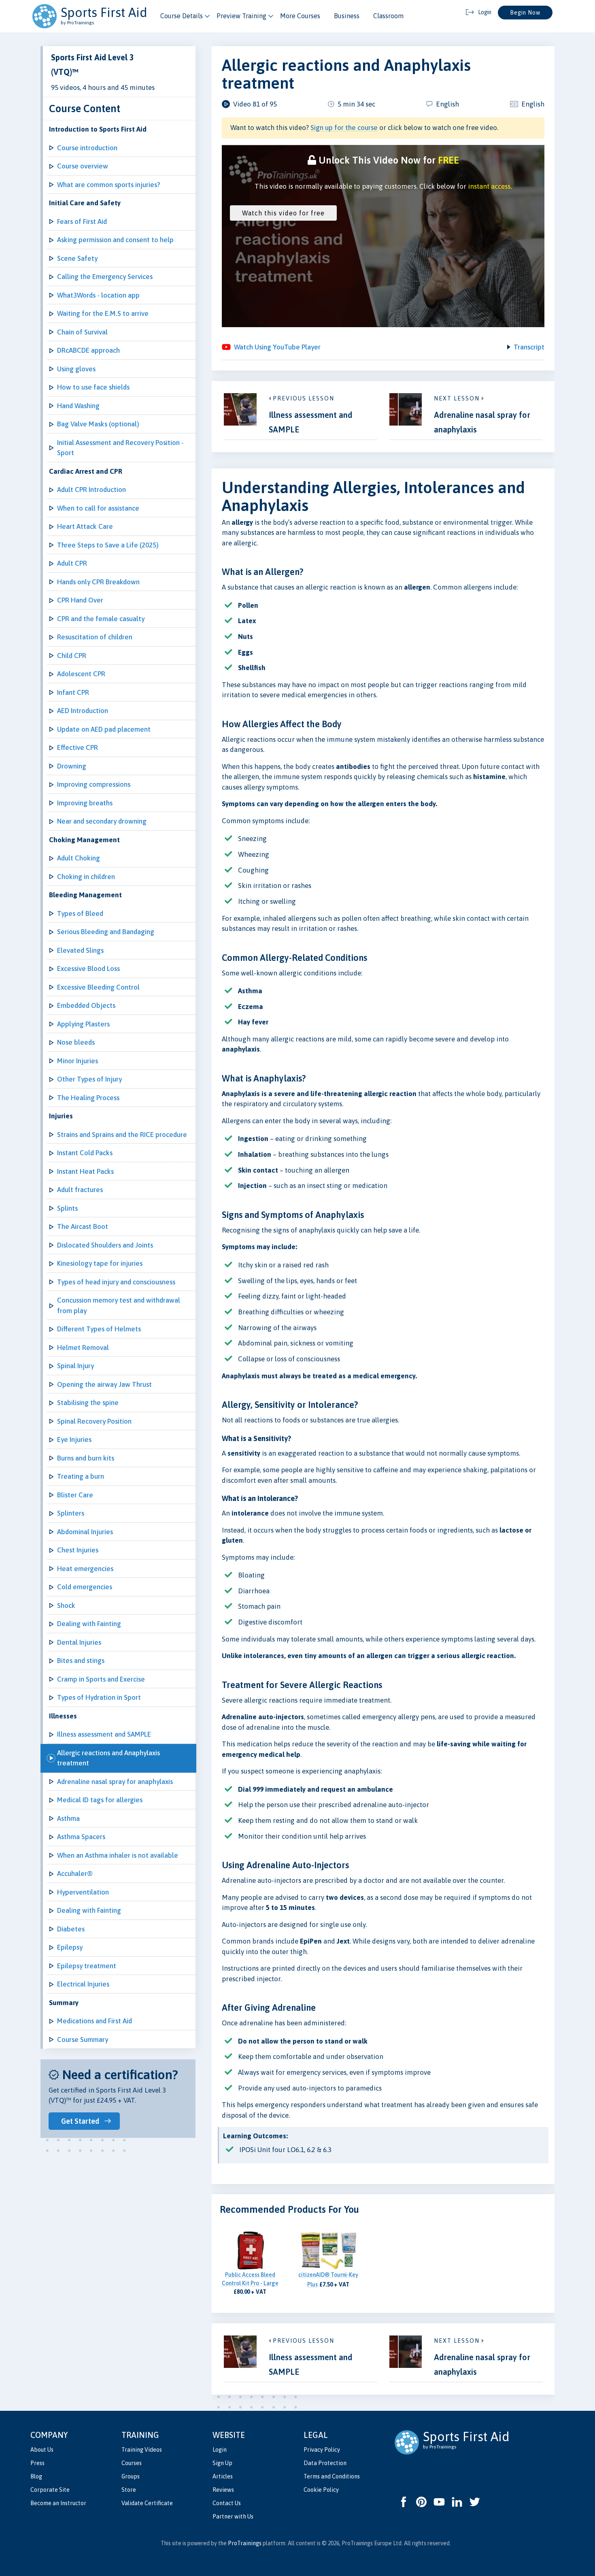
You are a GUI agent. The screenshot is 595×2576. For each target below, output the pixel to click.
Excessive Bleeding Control (98, 987)
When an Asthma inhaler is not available (118, 1855)
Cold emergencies (85, 1587)
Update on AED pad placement (104, 729)
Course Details (182, 16)
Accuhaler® (75, 1873)
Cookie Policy (321, 2490)
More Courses (300, 16)
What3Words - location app (98, 295)
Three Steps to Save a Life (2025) (108, 545)
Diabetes (71, 1929)
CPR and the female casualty (101, 619)
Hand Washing (78, 406)
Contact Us (227, 2503)
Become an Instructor (58, 2503)
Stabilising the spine (88, 1403)
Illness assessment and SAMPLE (104, 1734)
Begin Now (525, 13)
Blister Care (75, 1495)
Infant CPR (73, 692)
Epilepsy (70, 1947)
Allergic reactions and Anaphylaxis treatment (108, 1758)
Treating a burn (81, 1476)
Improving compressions (94, 784)
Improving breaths (85, 803)
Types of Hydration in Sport (99, 1697)
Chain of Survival (82, 332)
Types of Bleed (80, 913)
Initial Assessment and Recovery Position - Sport (120, 448)
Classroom (388, 16)
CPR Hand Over (80, 600)
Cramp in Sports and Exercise (101, 1679)
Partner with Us (233, 2516)
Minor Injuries (78, 1061)
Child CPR (72, 656)
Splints (67, 1208)
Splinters (71, 1513)
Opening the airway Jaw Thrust (104, 1384)
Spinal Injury (75, 1366)
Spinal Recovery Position (94, 1421)
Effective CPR (78, 747)
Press (37, 2463)
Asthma (68, 1818)
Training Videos (142, 2450)
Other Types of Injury (89, 1079)
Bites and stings (81, 1661)
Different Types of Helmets (99, 1329)
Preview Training (241, 16)
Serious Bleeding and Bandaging (106, 932)
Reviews (223, 2490)
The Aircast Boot (83, 1226)
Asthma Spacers (81, 1837)
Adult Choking (79, 858)
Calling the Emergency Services (105, 277)
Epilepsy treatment (87, 1966)
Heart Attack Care (85, 526)
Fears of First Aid (82, 221)
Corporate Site (50, 2490)
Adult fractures (80, 1190)
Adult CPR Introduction (91, 490)
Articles (223, 2476)
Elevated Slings (80, 950)
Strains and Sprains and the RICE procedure (122, 1135)
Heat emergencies (85, 1569)
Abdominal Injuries (85, 1532)
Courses (132, 2463)
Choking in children (86, 877)
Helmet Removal (83, 1348)
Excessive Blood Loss (88, 969)
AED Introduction (83, 711)
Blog (36, 2476)
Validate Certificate (147, 2503)
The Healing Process (88, 1098)
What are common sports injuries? (108, 185)
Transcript (529, 347)
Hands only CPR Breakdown (98, 582)
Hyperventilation (83, 1892)
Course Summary (83, 2040)
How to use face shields (93, 387)
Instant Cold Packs (85, 1153)
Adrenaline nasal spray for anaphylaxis (115, 1782)
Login (220, 2450)
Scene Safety (77, 258)
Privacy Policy (322, 2450)
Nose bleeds (76, 1042)
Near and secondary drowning (102, 821)
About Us (42, 2450)
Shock (66, 1605)
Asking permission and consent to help (115, 240)
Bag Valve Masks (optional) (98, 424)
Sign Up (222, 2463)
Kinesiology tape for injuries (100, 1263)
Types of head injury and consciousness (116, 1282)
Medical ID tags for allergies (100, 1800)
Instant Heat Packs (85, 1171)
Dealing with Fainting (89, 1624)
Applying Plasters (83, 1024)
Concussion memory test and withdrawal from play (119, 1305)
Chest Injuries (78, 1550)
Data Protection (325, 2463)
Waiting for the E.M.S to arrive (103, 313)
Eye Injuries (74, 1439)
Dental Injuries (79, 1642)
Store (129, 2490)
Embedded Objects (86, 1005)
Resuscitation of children (95, 637)
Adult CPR (72, 563)
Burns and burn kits (86, 1458)
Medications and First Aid (95, 2021)
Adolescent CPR (81, 674)
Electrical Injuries (83, 1984)
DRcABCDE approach (88, 350)
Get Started (80, 2121)
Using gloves (76, 369)
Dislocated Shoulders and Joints (105, 1245)
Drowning (72, 766)
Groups (131, 2476)
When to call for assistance (98, 508)
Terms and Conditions (332, 2476)
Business (347, 16)
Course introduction (87, 148)
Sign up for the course (344, 128)
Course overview (83, 166)
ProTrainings (245, 2543)
